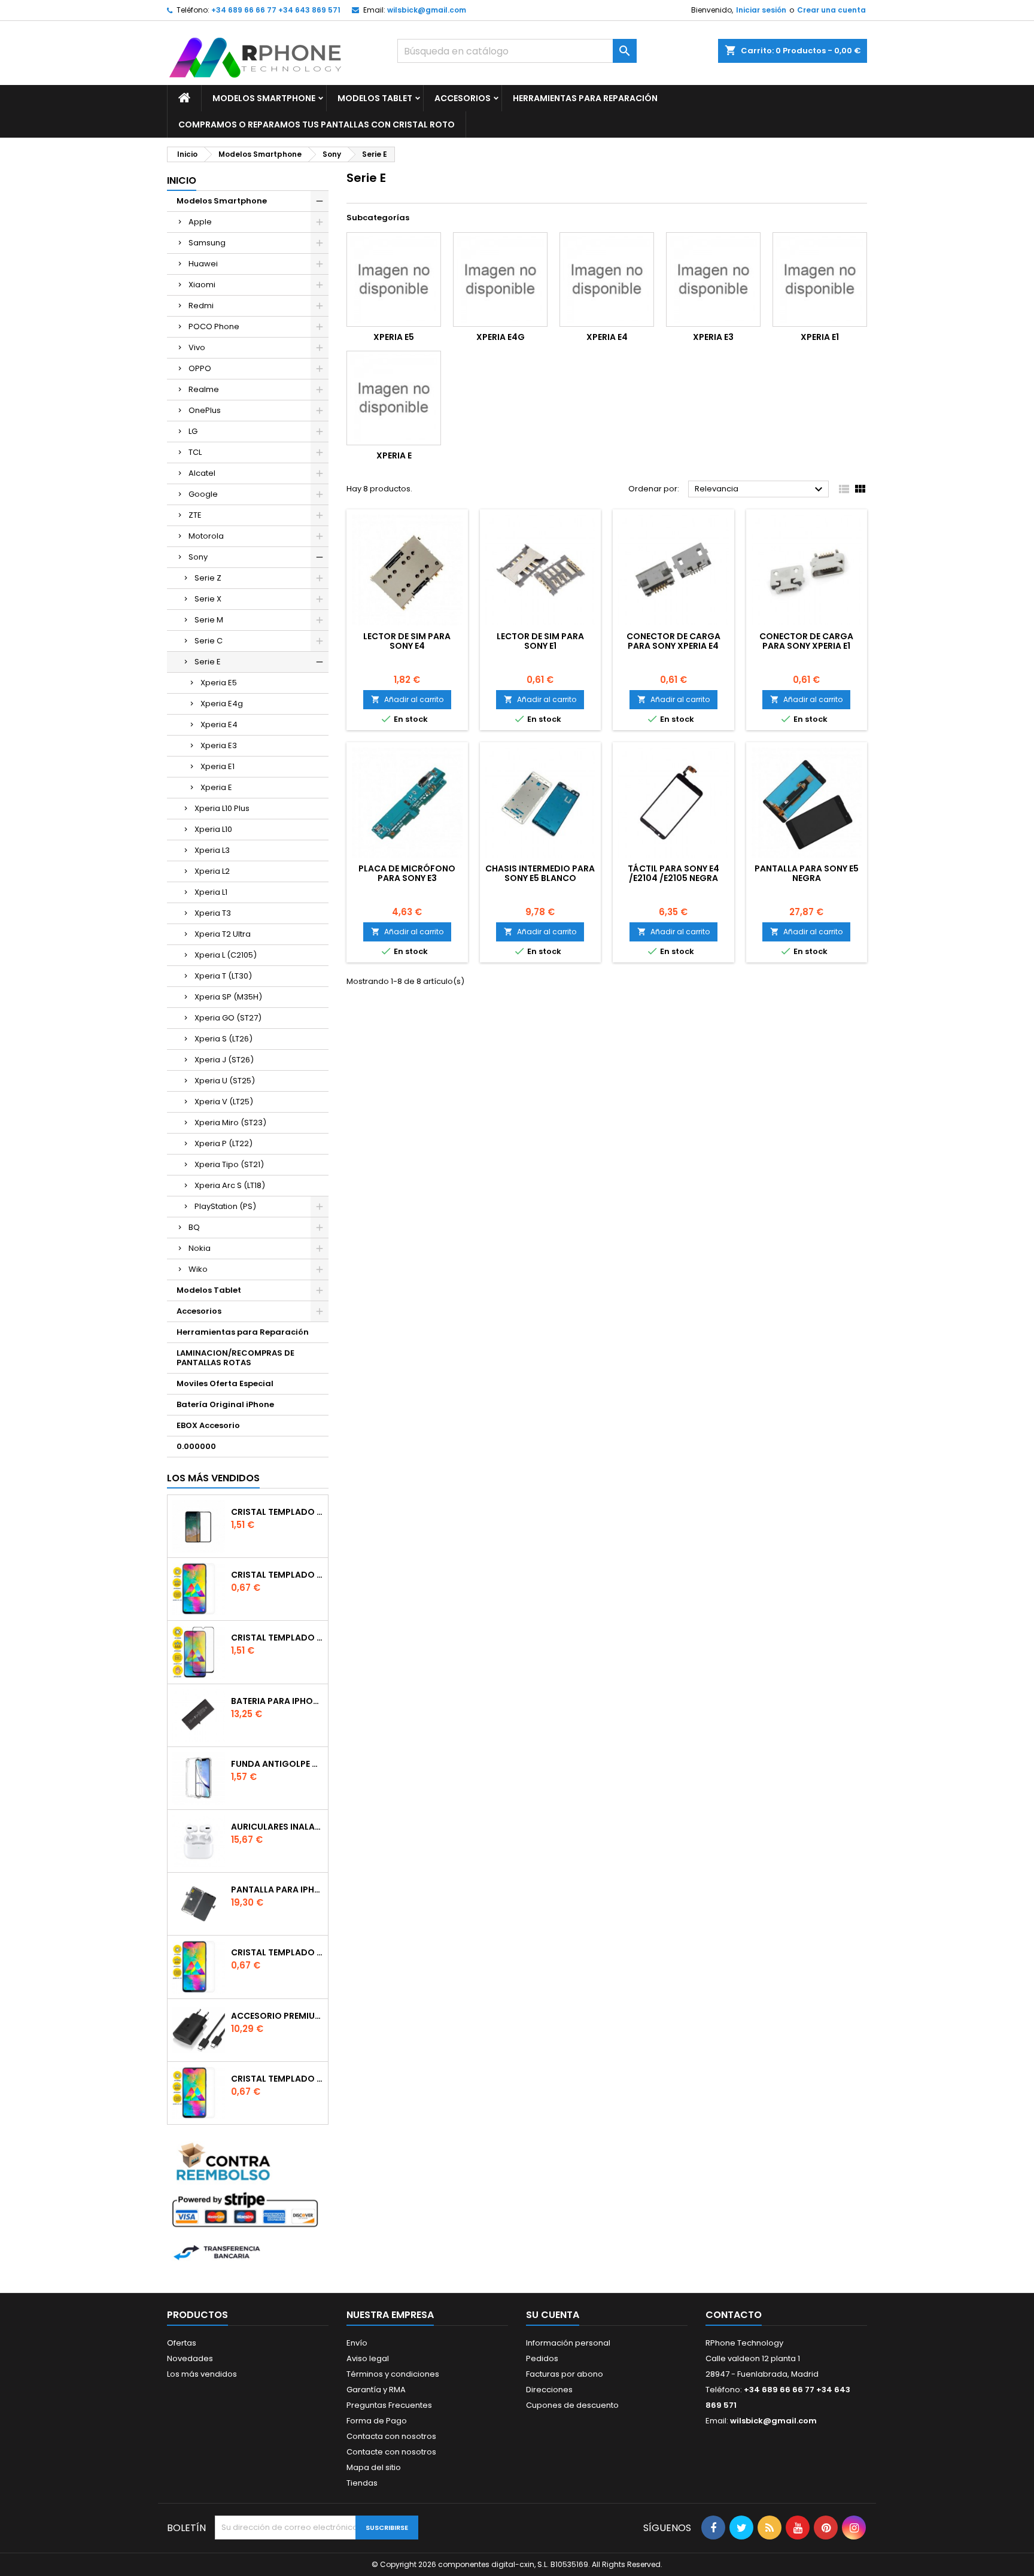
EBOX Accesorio (208, 1425)
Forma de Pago (377, 2421)
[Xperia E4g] (500, 280)
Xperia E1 (218, 766)
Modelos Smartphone (264, 98)
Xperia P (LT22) (223, 1143)
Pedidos (542, 2358)
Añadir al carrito (407, 699)
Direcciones (549, 2390)
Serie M (209, 620)
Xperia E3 (219, 745)
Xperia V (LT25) (224, 1102)
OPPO (200, 368)
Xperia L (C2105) (226, 955)
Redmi (201, 306)
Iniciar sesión (761, 10)
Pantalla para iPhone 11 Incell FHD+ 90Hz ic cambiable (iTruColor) (277, 1890)
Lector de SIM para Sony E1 (540, 641)
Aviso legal (368, 2358)
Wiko (198, 1269)
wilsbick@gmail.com (427, 10)
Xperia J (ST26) (224, 1060)
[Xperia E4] (607, 280)
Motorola (206, 536)
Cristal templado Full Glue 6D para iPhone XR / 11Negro (277, 1638)
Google (203, 494)
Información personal (568, 2343)
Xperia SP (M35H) (228, 997)
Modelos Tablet (375, 98)
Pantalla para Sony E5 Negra (807, 873)
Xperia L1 (211, 892)
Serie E (208, 662)
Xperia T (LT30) (223, 976)
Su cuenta (553, 2315)
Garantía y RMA (376, 2390)
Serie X (208, 599)
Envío (357, 2343)
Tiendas (362, 2483)
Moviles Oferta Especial (225, 1383)
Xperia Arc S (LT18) (230, 1185)
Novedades (190, 2358)
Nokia (200, 1248)
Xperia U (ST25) (225, 1081)
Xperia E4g (222, 704)
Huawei (203, 264)
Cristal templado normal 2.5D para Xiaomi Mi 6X (277, 1575)
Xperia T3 (213, 913)
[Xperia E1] (820, 280)
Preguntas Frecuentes (389, 2405)
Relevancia (760, 490)
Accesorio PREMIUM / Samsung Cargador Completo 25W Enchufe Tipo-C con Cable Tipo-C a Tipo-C (277, 2016)
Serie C (209, 641)
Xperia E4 (219, 724)
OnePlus (205, 410)
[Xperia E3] (713, 280)
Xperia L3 (212, 850)
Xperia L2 (212, 871)
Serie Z (208, 578)
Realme (204, 389)
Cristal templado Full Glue (277, 1512)
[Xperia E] (394, 398)
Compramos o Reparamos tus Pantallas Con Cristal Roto (317, 124)
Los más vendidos (213, 1478)
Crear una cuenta (831, 10)
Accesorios (463, 98)
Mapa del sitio (374, 2467)
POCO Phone (214, 326)
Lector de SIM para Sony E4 (407, 641)
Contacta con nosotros (391, 2436)
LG (193, 431)
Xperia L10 (213, 829)
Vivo (197, 347)
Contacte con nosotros (391, 2452)
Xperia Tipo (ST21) (229, 1164)
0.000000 (196, 1446)
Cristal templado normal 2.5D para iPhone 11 (277, 2079)
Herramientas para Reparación (585, 98)
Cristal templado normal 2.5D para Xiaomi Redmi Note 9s (277, 1952)
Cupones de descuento (572, 2405)
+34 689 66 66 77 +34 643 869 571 (276, 10)
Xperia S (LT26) (223, 1039)
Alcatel (202, 473)
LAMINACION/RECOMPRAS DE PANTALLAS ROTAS (235, 1358)
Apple (200, 222)
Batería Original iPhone (225, 1404)
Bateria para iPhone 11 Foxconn (277, 1701)
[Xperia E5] (394, 280)
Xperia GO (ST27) (228, 1018)
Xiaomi (202, 285)
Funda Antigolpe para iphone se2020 (277, 1764)
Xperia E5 (219, 683)
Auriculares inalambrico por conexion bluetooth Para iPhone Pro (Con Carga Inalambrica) (277, 1827)
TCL (195, 452)
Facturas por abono (565, 2374)
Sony (198, 557)
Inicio (182, 180)
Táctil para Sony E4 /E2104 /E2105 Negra (673, 873)
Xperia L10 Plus (222, 808)
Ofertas (182, 2343)
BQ (194, 1227)
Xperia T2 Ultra (223, 934)
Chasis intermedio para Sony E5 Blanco (540, 873)
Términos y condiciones (393, 2374)
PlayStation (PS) (225, 1206)
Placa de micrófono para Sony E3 (407, 873)
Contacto (734, 2315)
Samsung (207, 243)
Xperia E (216, 787)
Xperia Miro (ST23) (230, 1123)
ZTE (195, 515)
